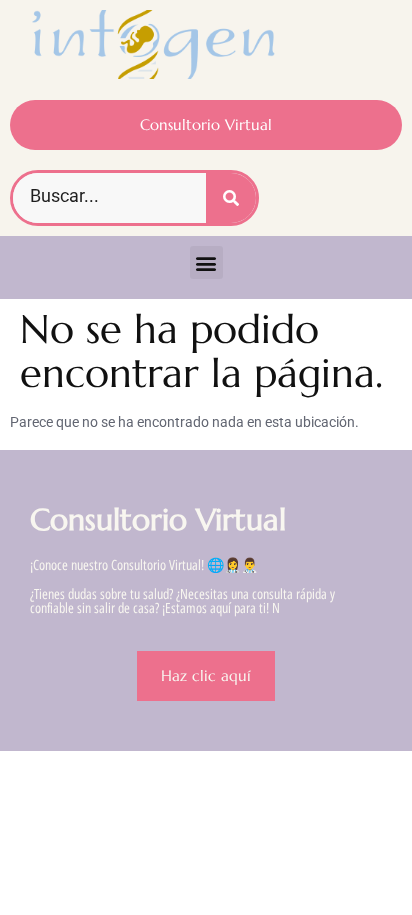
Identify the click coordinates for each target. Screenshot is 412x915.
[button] (206, 262)
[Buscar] (231, 198)
